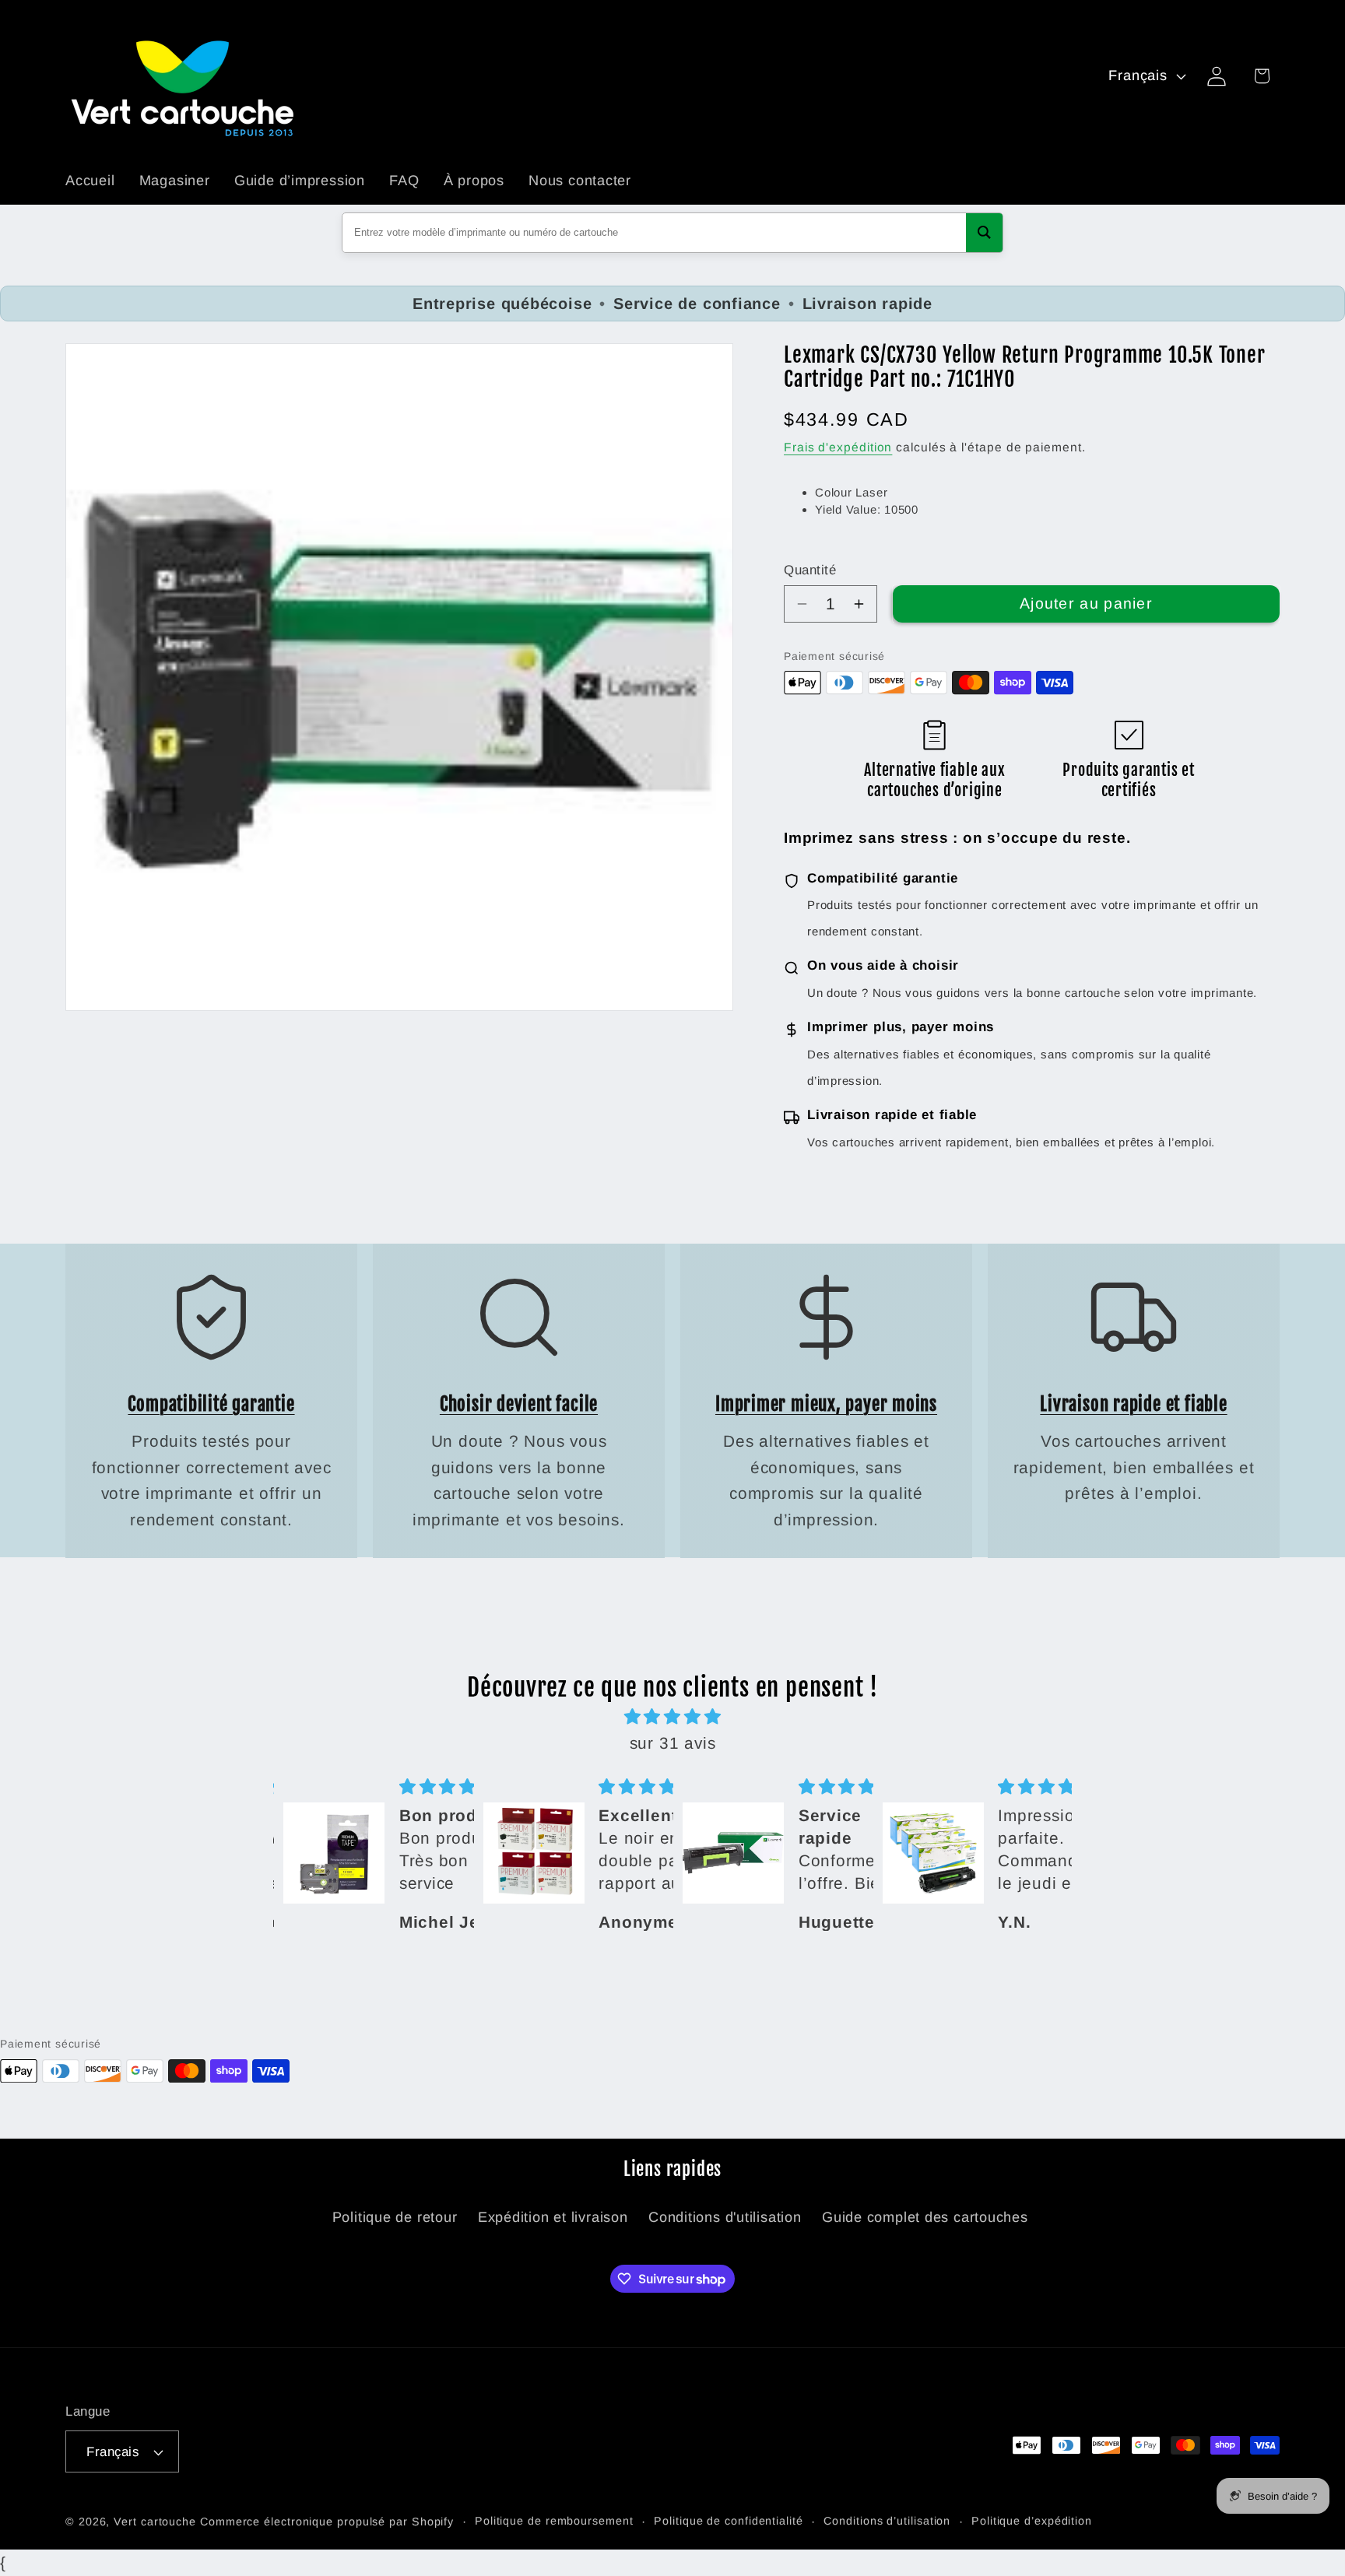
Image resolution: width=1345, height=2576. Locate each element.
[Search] (984, 233)
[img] (672, 1718)
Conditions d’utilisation (887, 2521)
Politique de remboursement (554, 2521)
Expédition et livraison (553, 2217)
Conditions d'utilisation (725, 2217)
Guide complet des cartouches (925, 2217)
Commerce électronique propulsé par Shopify (327, 2522)
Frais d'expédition (838, 447)
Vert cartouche (155, 2522)
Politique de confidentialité (728, 2521)
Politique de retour (395, 2217)
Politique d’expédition (1032, 2521)
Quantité (810, 570)
